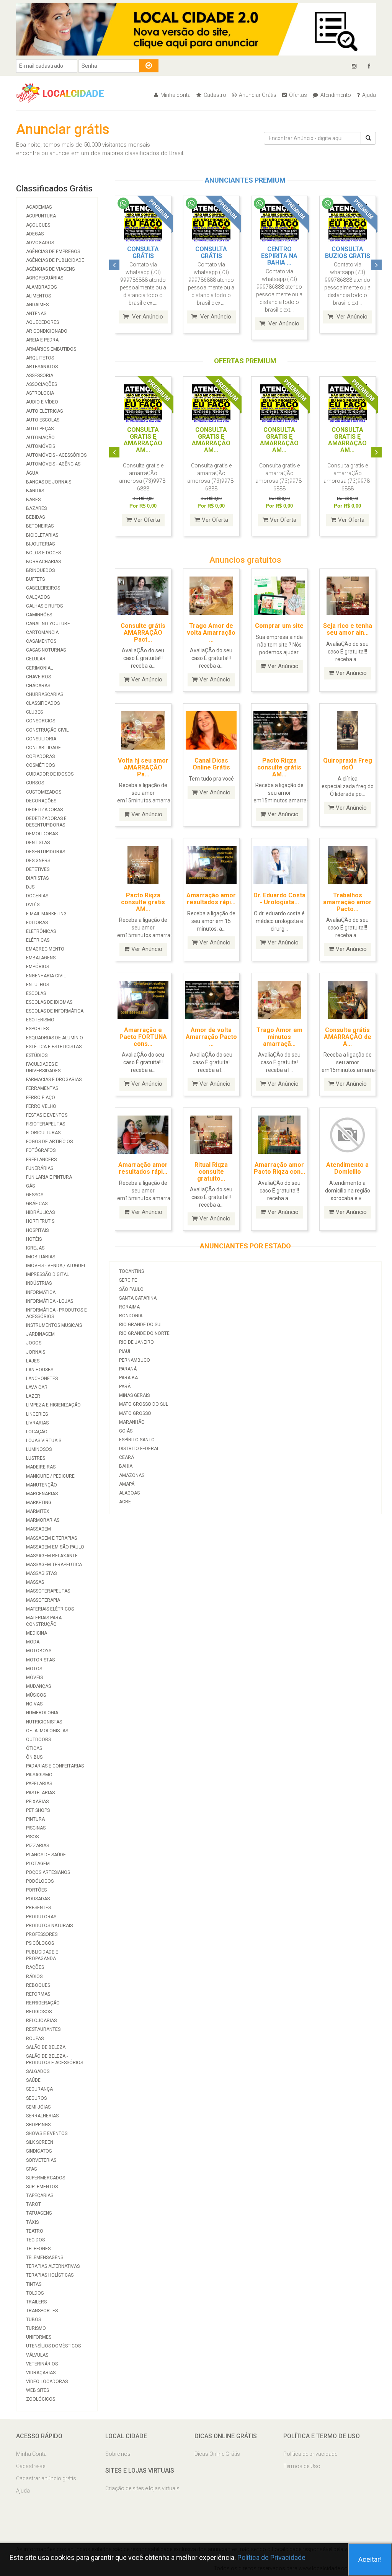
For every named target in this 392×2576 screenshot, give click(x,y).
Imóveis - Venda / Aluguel (56, 1266)
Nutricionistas (44, 1722)
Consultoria (41, 739)
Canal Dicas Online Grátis (211, 764)
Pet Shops (38, 1810)
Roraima (129, 1307)
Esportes (37, 1029)
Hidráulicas (40, 1212)
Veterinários (42, 2364)
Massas (35, 1582)
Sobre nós (118, 2454)
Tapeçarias (40, 2195)
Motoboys (39, 1651)
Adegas (35, 234)
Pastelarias (40, 1793)
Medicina (37, 1633)
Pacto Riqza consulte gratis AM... (143, 902)
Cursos (35, 783)
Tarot (33, 2204)
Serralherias (42, 2116)
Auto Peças (40, 429)
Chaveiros (38, 677)
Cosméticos (40, 765)
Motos (34, 1669)
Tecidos (35, 2240)
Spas (31, 2169)
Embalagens (41, 958)
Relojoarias (41, 2021)
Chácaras (38, 686)
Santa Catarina (138, 1298)
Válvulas (37, 2355)
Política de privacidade (310, 2454)
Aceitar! (370, 2559)
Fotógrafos (41, 1150)
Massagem (38, 1529)
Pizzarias (38, 1846)
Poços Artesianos (48, 1872)
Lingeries (37, 1414)
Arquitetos (40, 358)
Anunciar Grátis (257, 95)
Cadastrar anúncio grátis (46, 2478)
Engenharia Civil (46, 976)
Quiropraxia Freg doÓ (348, 764)
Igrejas (35, 1248)
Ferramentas (42, 1088)
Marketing (39, 1503)
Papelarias (39, 1784)
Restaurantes (43, 2029)
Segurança (39, 2089)
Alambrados (41, 287)
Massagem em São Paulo (55, 1547)
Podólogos (40, 1881)
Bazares (36, 508)
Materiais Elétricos (50, 1609)
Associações (42, 384)
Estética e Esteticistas (54, 1047)
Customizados (44, 792)
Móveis (34, 1678)
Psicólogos (40, 1943)
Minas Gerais (134, 1395)
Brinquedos (40, 570)
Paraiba (128, 1378)
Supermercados (46, 2178)
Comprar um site (279, 626)
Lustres (36, 1458)
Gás (30, 1186)
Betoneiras (40, 526)
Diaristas (37, 878)
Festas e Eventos (47, 1115)
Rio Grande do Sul (141, 1325)
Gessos (35, 1195)
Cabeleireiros (43, 588)
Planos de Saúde (46, 1855)
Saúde (33, 2080)
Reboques (38, 1985)
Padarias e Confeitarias (55, 1766)
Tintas (34, 2284)
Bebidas (35, 517)
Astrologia (40, 393)
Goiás (126, 1431)
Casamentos (41, 641)
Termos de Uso (302, 2466)
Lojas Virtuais (44, 1441)
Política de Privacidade (271, 2557)
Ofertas (297, 95)
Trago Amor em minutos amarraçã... (279, 1037)
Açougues (38, 225)
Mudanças (38, 1686)
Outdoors (38, 1740)
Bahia (126, 1466)
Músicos (36, 1695)
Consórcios (41, 721)
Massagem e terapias (51, 1538)
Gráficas (37, 1204)
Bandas (35, 491)
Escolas (36, 993)
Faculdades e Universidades (43, 1067)
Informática (41, 1292)
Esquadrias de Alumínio (55, 1038)
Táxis (32, 2222)
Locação (37, 1432)
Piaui (125, 1351)
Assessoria (40, 376)
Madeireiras (41, 1467)
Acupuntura (41, 216)
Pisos (32, 1837)
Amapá (127, 1484)
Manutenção (42, 1485)
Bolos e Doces (43, 553)
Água (32, 473)
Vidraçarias (41, 2373)
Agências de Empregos (53, 252)
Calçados (38, 597)
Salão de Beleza (46, 2047)
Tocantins (131, 1271)
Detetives (38, 869)
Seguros (36, 2098)
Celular (36, 659)
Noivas (34, 1704)
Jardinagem (40, 1334)
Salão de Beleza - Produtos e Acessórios (55, 2059)
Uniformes (39, 2337)
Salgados (38, 2071)
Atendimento (335, 95)
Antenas (36, 314)
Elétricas (38, 940)
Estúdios (37, 1055)
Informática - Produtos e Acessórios (56, 1313)
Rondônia (131, 1316)
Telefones (38, 2249)
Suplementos (42, 2187)
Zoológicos (41, 2399)
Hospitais (37, 1230)
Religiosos (39, 2012)
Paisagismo (39, 1775)
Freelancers (41, 1160)
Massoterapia (43, 1600)
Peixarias (37, 1802)
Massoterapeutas (48, 1591)
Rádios (34, 1977)
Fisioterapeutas (46, 1124)
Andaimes (37, 305)
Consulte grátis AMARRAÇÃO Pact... (143, 632)
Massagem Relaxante (52, 1556)
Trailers (36, 2302)
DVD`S (33, 905)
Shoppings (38, 2125)
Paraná (128, 1369)
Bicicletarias (42, 535)
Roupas (35, 2039)
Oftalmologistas (47, 1731)
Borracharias (43, 562)
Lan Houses (40, 1370)
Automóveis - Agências (53, 464)
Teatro (35, 2231)
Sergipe (128, 1280)
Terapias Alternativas (53, 2266)
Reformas (38, 1994)
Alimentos (38, 296)
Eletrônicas (41, 931)
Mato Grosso (135, 1413)
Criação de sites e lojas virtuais (142, 2488)
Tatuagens (39, 2213)
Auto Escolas (43, 420)
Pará (125, 1387)
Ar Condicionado (47, 331)
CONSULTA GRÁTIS (143, 252)
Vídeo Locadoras (47, 2382)
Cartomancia (42, 632)
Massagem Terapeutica (54, 1565)
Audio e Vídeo (42, 402)
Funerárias (40, 1168)
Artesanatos (42, 367)
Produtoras (41, 1917)
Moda (33, 1642)
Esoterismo (40, 1020)
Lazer (33, 1396)
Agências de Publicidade (55, 260)
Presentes (38, 1908)
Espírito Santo (137, 1440)
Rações (35, 1967)
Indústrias (39, 1283)
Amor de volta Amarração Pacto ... (211, 1037)
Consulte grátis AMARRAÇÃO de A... (348, 1037)
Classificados (43, 703)
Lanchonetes (42, 1379)
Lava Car (37, 1387)
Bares (33, 500)
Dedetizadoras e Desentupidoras (46, 822)
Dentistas (38, 843)
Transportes (42, 2311)
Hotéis (34, 1239)
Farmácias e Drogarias (54, 1080)
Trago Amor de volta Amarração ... (211, 632)
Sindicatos (39, 2151)
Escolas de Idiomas (49, 1002)
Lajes (33, 1361)
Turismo (36, 2328)
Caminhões (39, 615)
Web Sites (38, 2390)
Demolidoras (42, 834)
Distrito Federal (139, 1449)
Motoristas (40, 1660)
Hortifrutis (40, 1221)
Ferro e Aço (41, 1098)
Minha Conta (31, 2454)
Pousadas (38, 1899)
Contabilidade (43, 748)
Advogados (40, 243)
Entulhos (38, 985)
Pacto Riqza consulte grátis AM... (279, 767)
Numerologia (42, 1713)
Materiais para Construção (44, 1621)
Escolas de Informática (55, 1011)
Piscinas (36, 1828)
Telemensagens (45, 2257)
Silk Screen (40, 2142)
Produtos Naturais (49, 1926)
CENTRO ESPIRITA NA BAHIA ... (279, 256)
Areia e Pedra (42, 340)
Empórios (38, 967)
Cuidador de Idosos (50, 774)
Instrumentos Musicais (54, 1325)
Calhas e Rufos (44, 606)
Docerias (37, 896)
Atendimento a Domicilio (347, 1168)
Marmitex (38, 1511)
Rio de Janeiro (136, 1342)
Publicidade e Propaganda (42, 1955)
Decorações (41, 801)
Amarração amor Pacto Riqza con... (279, 1168)
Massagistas (41, 1573)
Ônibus (34, 1757)
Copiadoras (40, 756)
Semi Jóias (38, 2107)
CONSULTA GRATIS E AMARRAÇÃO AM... (143, 440)
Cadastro (214, 95)
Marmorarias (43, 1520)
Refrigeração (43, 2003)
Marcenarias (42, 1494)
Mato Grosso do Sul (144, 1404)
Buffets (35, 579)
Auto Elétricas (44, 411)
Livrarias (37, 1423)
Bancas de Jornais (49, 482)
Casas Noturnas (46, 650)
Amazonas (132, 1475)
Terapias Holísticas (50, 2275)
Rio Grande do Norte (144, 1333)
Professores (42, 1934)
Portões (36, 1890)
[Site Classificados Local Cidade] (64, 92)
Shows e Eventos (47, 2133)
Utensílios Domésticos (53, 2346)
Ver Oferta (147, 520)
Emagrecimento (45, 949)
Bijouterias (40, 544)
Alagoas (129, 1493)
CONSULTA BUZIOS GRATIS (348, 252)
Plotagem (38, 1864)
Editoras (37, 923)
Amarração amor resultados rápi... (211, 899)
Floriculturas (43, 1133)
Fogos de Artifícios (49, 1142)
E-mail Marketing (46, 914)
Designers (38, 861)
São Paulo (131, 1289)
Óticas (34, 1748)
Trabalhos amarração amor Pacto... (347, 902)
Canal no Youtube (48, 624)
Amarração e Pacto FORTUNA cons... (143, 1037)
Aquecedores (42, 322)
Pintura (35, 1819)
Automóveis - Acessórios (56, 455)
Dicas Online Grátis (217, 2454)
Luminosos (39, 1449)
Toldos (35, 2293)
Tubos (33, 2320)
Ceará (127, 1457)
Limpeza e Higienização (53, 1405)
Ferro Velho (41, 1106)
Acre (125, 1502)
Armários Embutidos (51, 349)
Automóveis (41, 446)
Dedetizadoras (44, 810)
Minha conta (175, 95)
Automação (40, 438)
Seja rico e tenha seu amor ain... (348, 629)
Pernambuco (135, 1360)
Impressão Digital (47, 1274)
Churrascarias (45, 694)
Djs (30, 887)
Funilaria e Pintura (49, 1177)
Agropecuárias (45, 278)
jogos (34, 1343)
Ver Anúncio (147, 317)
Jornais (36, 1352)
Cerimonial (39, 668)
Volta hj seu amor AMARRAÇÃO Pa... (143, 767)
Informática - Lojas (50, 1301)
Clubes (34, 712)
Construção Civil (47, 730)
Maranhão (132, 1422)
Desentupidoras (46, 852)
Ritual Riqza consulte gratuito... (211, 1171)
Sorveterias (41, 2160)
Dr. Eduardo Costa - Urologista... (279, 899)
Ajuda (368, 95)
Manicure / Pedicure (50, 1476)
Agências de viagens (50, 269)
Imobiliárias (41, 1257)
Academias (39, 207)
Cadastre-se (31, 2466)
